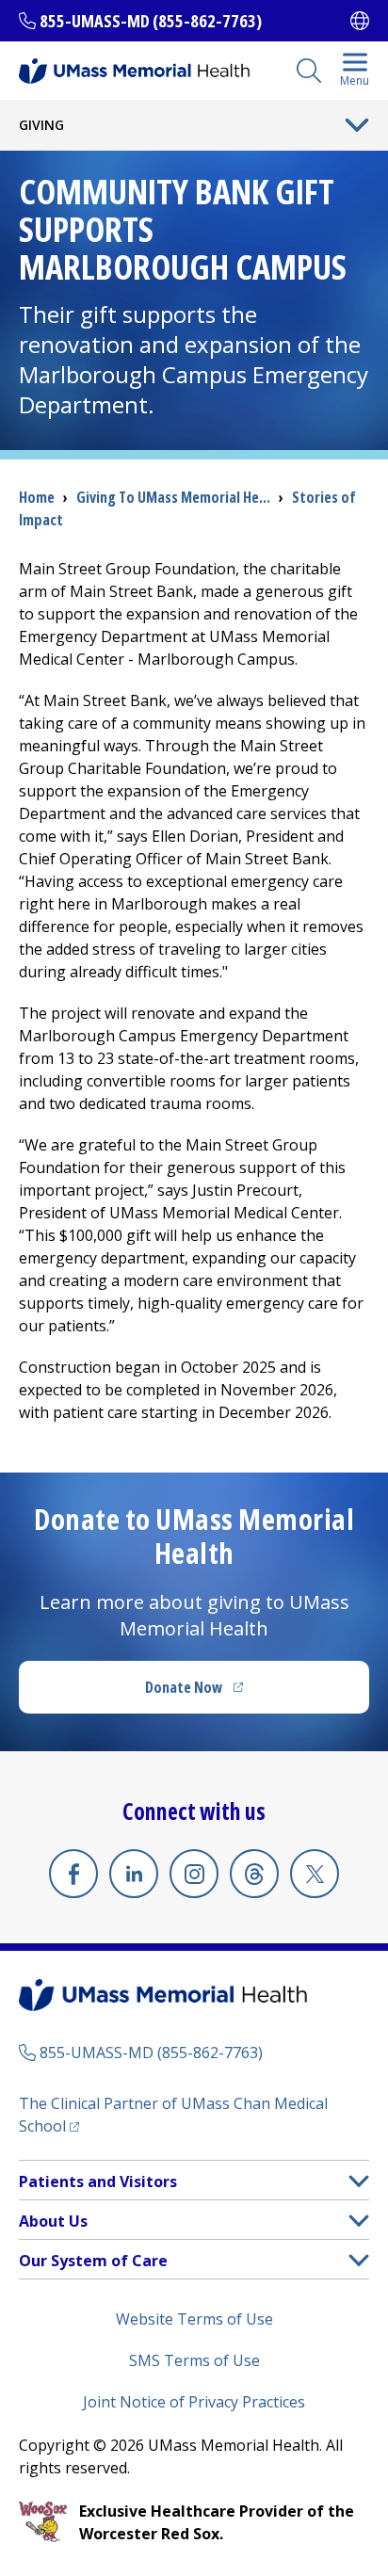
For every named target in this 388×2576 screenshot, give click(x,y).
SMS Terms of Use (194, 2360)
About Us (53, 2221)
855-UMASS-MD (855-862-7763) (151, 21)
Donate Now (233, 1693)
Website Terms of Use (194, 2319)
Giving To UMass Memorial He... (173, 497)
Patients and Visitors (98, 2182)
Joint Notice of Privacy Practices (194, 2402)
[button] (359, 2181)
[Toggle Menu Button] (357, 125)
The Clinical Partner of (173, 2115)
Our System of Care (93, 2261)
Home (37, 497)
